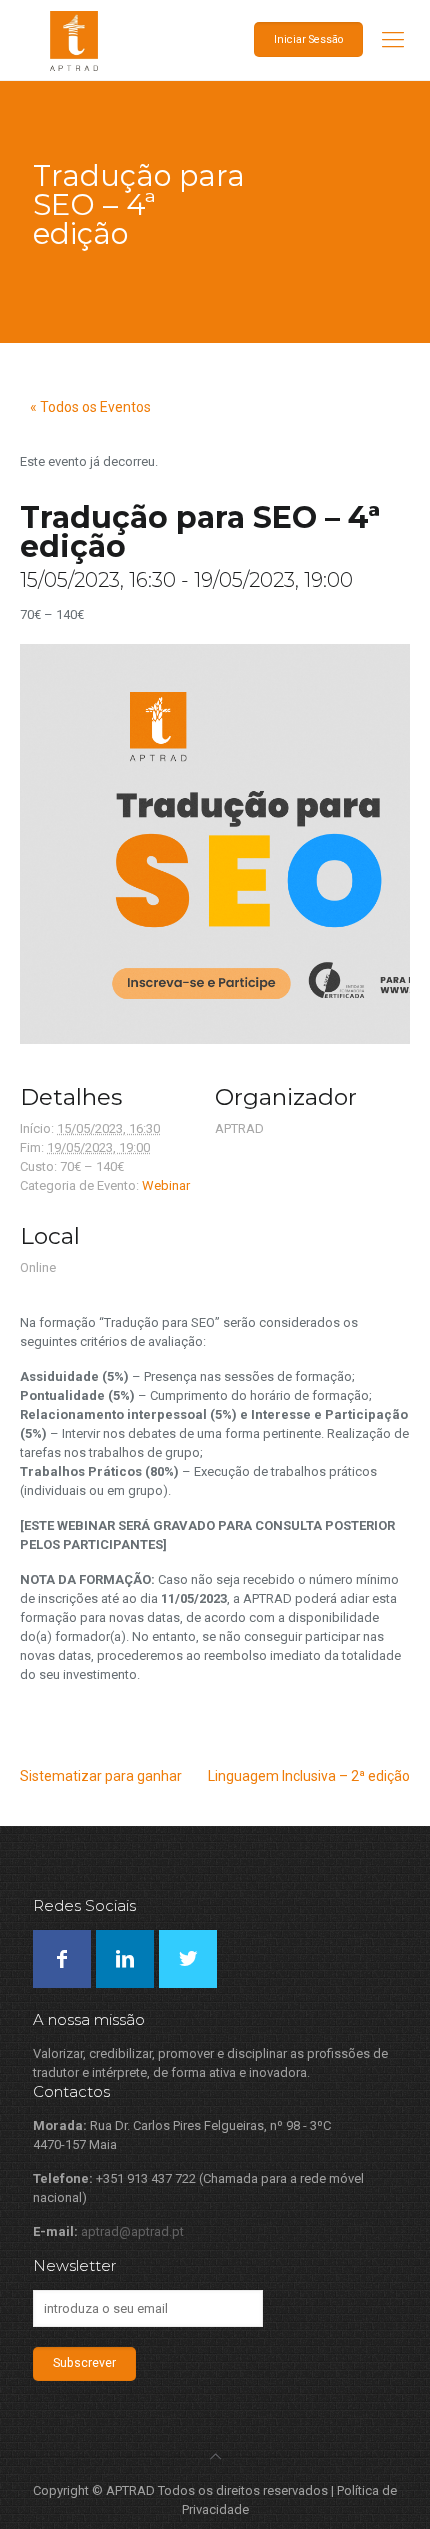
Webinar (166, 1185)
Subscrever (84, 2363)
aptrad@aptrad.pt (132, 2231)
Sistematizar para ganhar (101, 1776)
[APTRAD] (215, 40)
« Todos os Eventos (90, 407)
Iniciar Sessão (308, 39)
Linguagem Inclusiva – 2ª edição (309, 1776)
